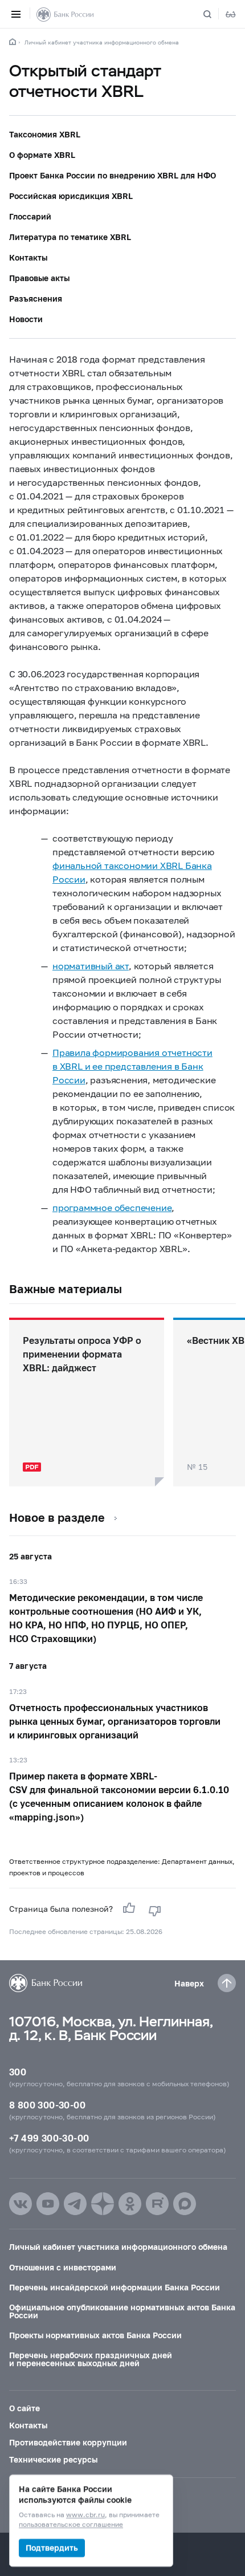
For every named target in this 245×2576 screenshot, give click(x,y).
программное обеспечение (112, 1207)
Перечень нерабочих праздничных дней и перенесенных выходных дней (91, 2359)
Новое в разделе (57, 1517)
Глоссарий (30, 216)
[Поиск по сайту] (214, 14)
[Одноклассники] (130, 2204)
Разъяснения (36, 298)
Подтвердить (52, 2548)
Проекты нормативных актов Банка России (95, 2335)
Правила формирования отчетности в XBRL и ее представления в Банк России (132, 1066)
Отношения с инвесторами (63, 2267)
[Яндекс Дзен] (103, 2204)
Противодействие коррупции (68, 2442)
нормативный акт (91, 966)
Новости (26, 319)
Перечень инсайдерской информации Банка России (115, 2287)
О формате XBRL (42, 155)
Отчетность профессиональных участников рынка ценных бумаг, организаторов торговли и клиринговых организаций (115, 1721)
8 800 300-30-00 (47, 2105)
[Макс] (185, 2204)
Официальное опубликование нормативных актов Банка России (122, 2311)
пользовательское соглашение (71, 2525)
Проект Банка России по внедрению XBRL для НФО (113, 175)
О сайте (24, 2408)
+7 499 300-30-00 (49, 2138)
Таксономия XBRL (45, 134)
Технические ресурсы (53, 2459)
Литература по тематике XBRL (70, 237)
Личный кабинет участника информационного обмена (102, 42)
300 (18, 2072)
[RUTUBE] (157, 2204)
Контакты (28, 257)
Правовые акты (39, 278)
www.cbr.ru (85, 2515)
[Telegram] (75, 2204)
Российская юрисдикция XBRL (71, 196)
